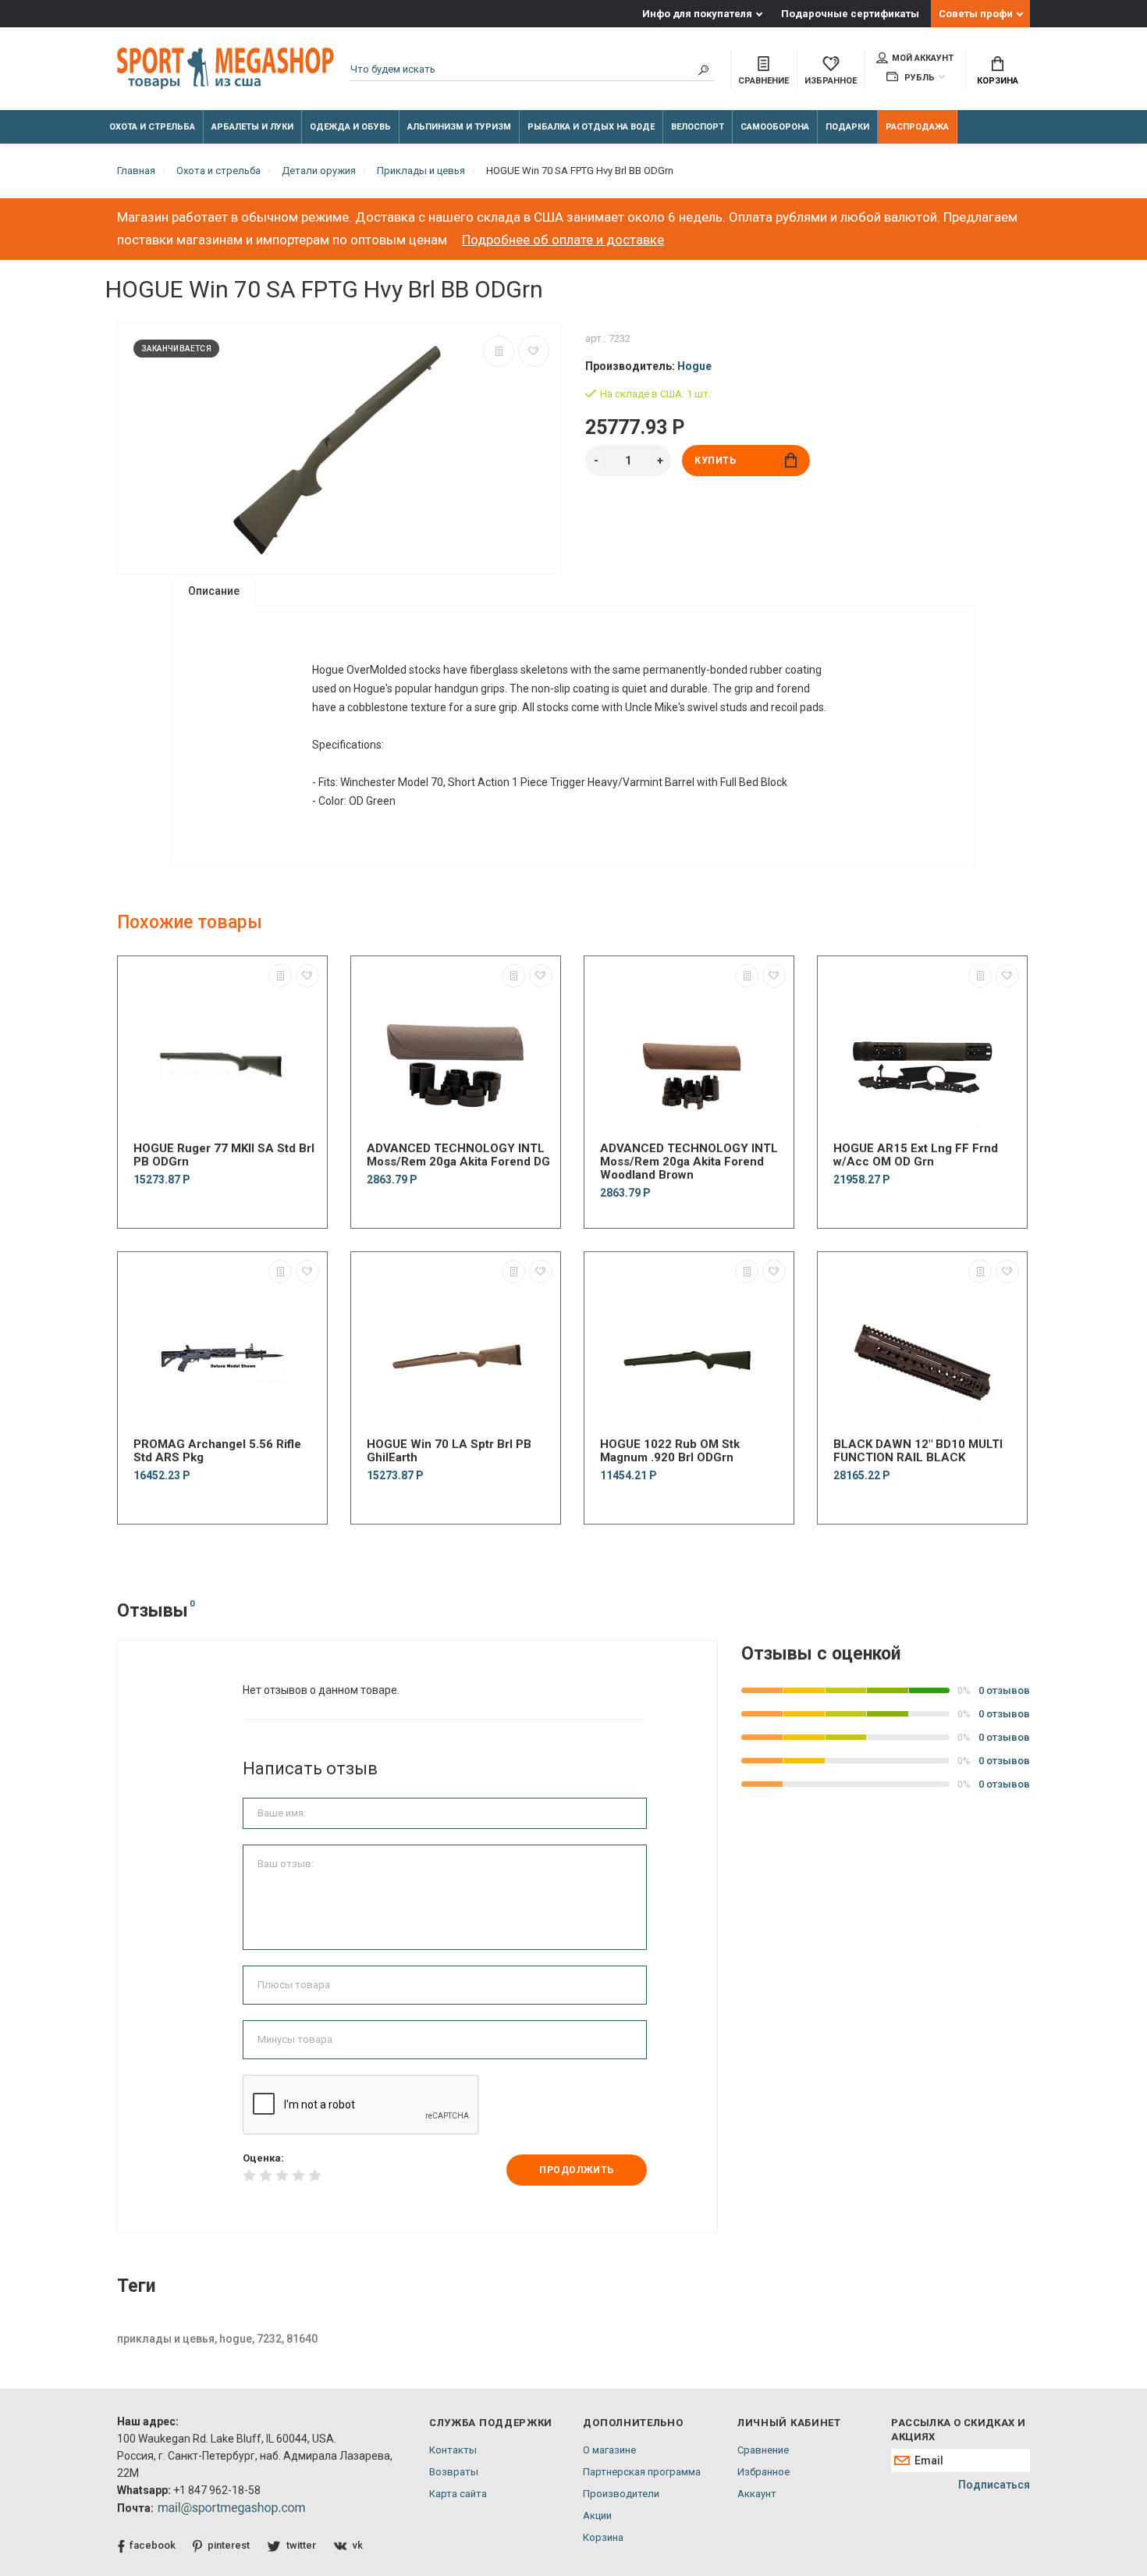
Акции (597, 2516)
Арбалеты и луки (252, 127)
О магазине (609, 2450)
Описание (214, 591)
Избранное (763, 2472)
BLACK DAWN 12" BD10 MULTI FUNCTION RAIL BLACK (918, 1451)
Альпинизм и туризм (459, 127)
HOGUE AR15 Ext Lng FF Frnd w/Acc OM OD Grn (916, 1155)
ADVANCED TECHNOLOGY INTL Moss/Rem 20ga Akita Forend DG (458, 1155)
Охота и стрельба (152, 127)
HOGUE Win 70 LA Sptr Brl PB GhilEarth (449, 1451)
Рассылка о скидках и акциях (958, 2430)
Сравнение (763, 2450)
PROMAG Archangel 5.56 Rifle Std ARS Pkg (217, 1451)
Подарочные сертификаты (850, 14)
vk (358, 2545)
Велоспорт (698, 127)
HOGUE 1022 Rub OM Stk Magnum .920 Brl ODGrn (670, 1451)
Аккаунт (757, 2494)
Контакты (453, 2450)
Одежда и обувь (350, 127)
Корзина (998, 81)
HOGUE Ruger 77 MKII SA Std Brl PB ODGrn (224, 1155)
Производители (621, 2494)
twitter (301, 2545)
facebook (153, 2545)
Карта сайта (458, 2494)
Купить (716, 461)
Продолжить (577, 2170)
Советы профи (976, 14)
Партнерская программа (642, 2472)
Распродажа (917, 127)
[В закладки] (534, 351)
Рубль (918, 78)
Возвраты (454, 2472)
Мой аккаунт (923, 58)
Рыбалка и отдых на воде (591, 127)
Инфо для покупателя (697, 14)
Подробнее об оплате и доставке (563, 240)
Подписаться (994, 2485)
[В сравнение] (499, 351)
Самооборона (775, 127)
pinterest (229, 2545)
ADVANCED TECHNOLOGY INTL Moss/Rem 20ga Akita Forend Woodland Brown (689, 1162)
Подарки (847, 127)
